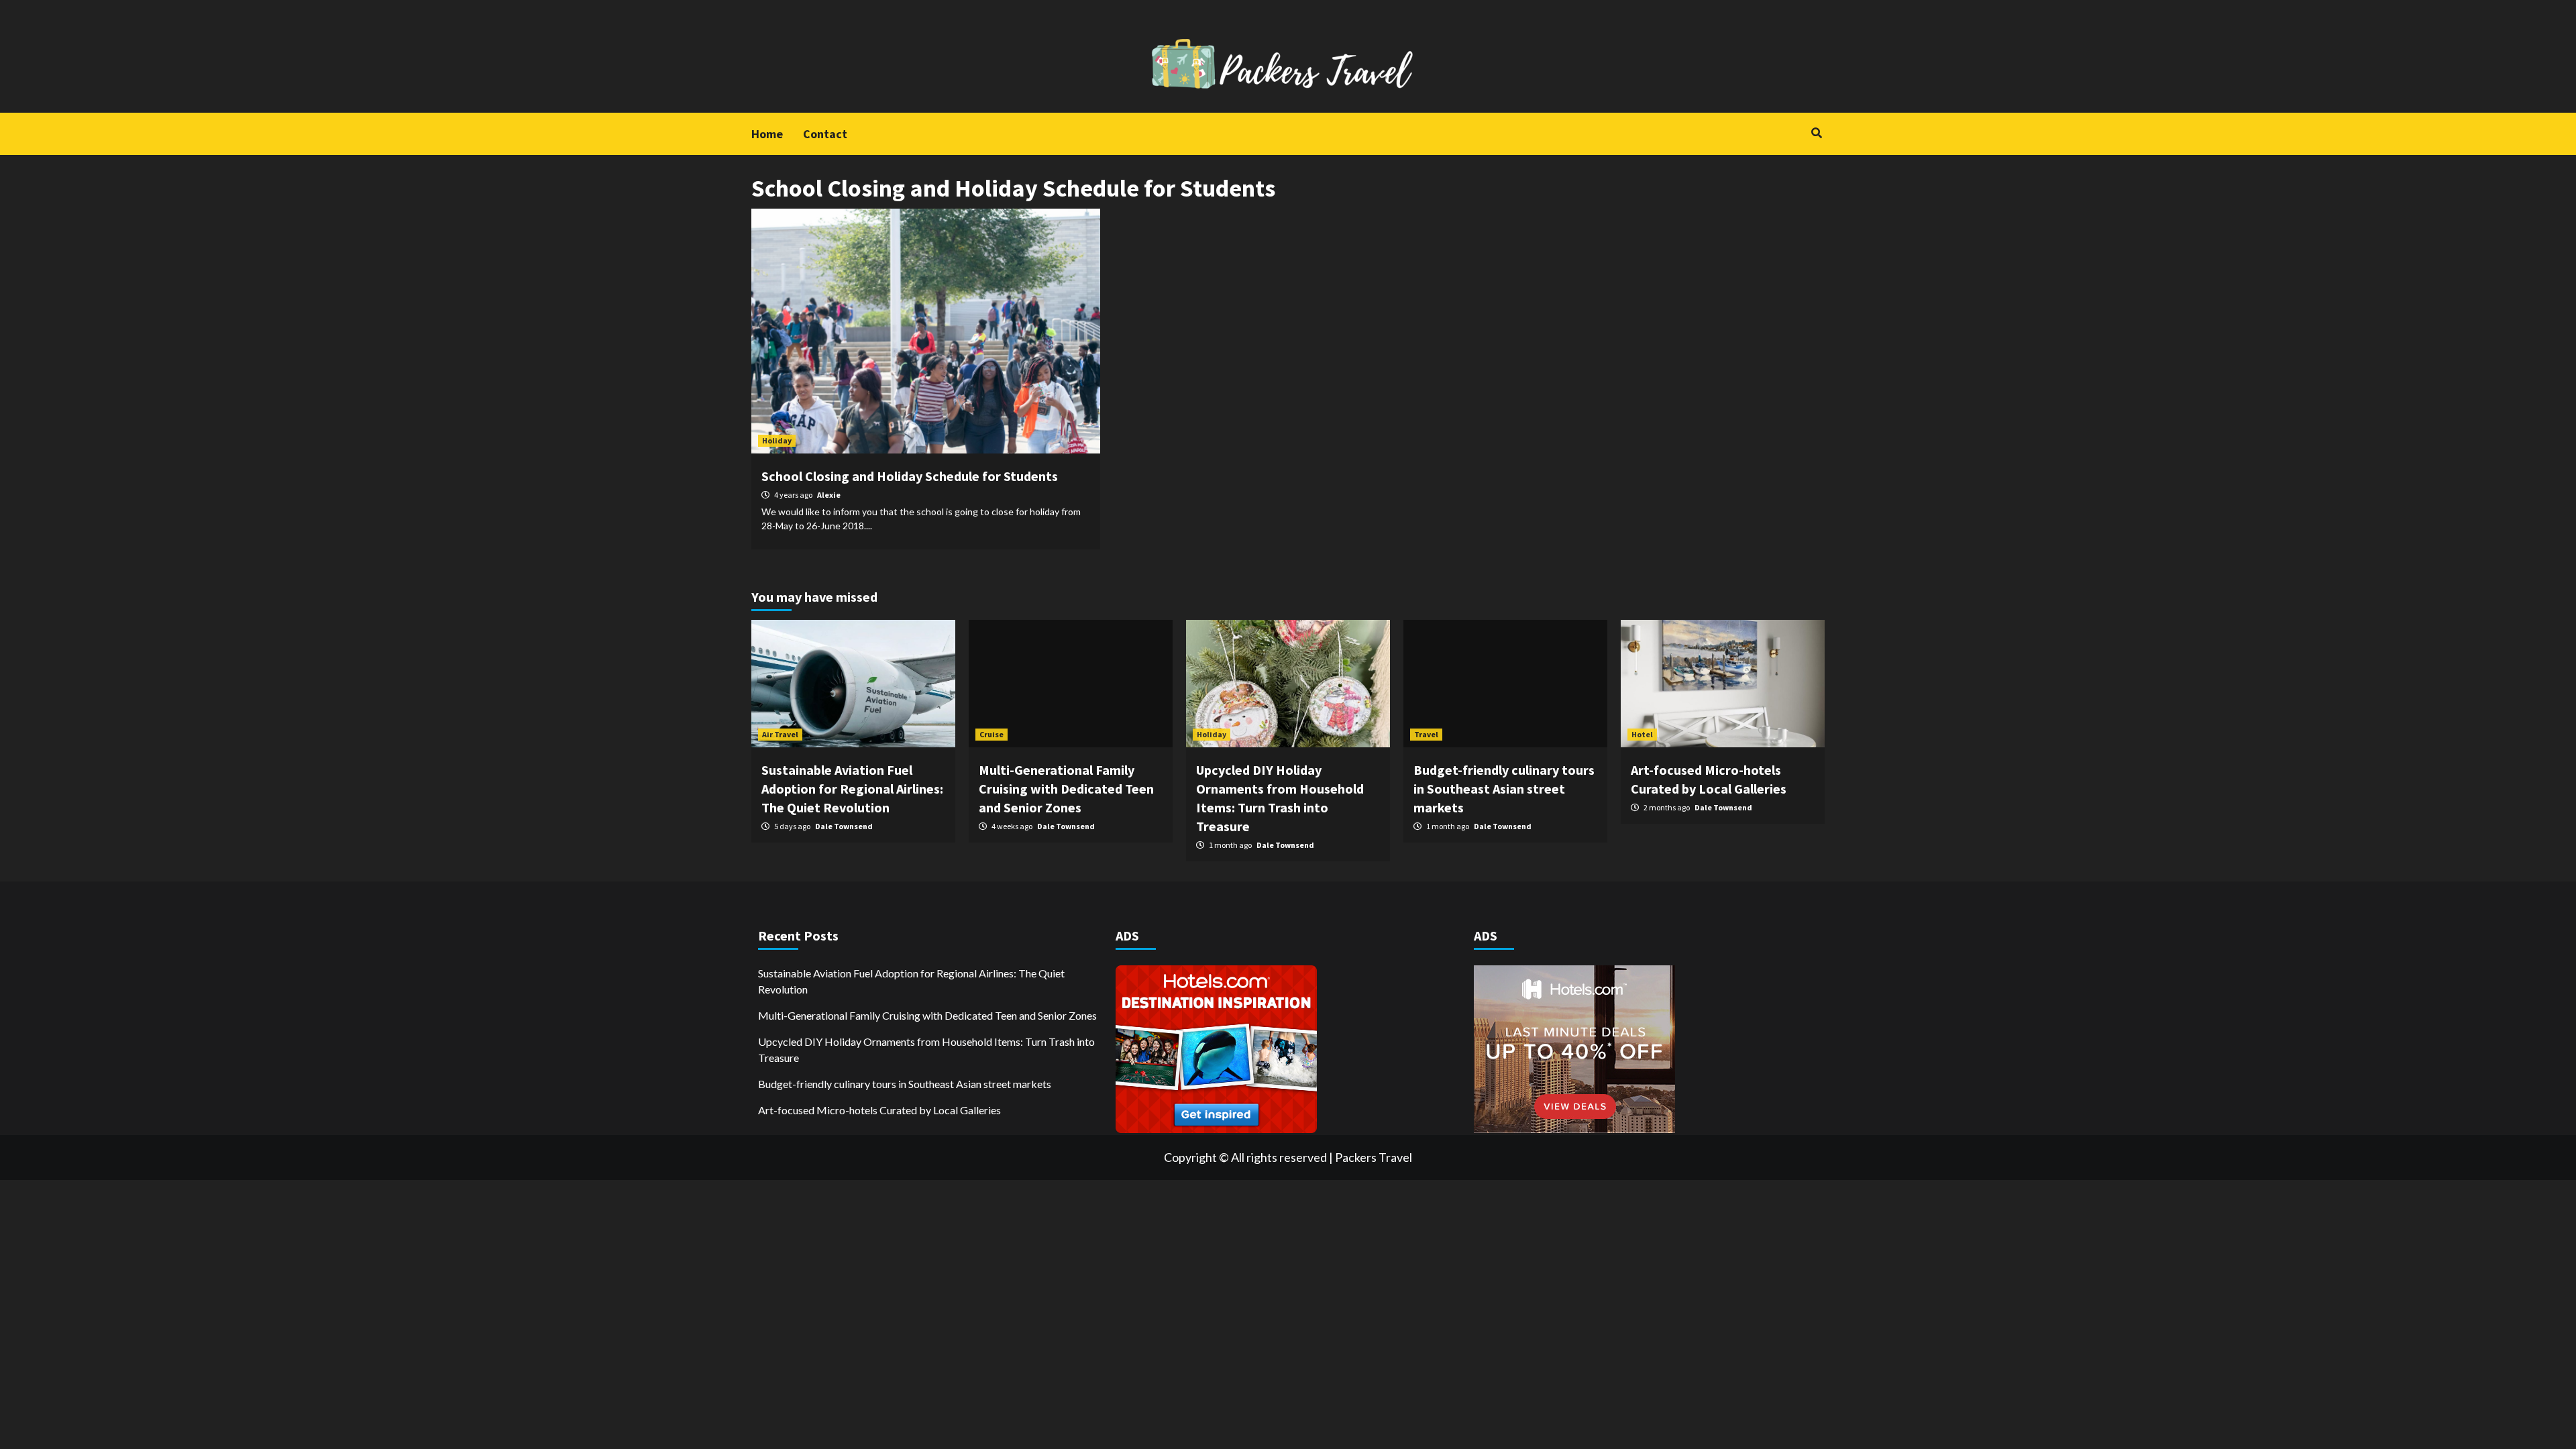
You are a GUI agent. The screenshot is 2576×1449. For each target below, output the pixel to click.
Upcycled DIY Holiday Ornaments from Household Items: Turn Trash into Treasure (926, 1050)
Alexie (829, 495)
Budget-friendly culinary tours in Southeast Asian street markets (1504, 789)
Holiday (777, 440)
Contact (825, 134)
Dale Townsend (844, 826)
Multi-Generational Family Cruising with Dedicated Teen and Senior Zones (1066, 789)
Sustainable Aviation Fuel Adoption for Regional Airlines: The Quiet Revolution (852, 789)
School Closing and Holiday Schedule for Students (910, 476)
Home (767, 134)
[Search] (1816, 133)
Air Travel (780, 734)
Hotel (1642, 734)
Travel (1426, 734)
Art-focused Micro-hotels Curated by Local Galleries (879, 1110)
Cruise (991, 734)
